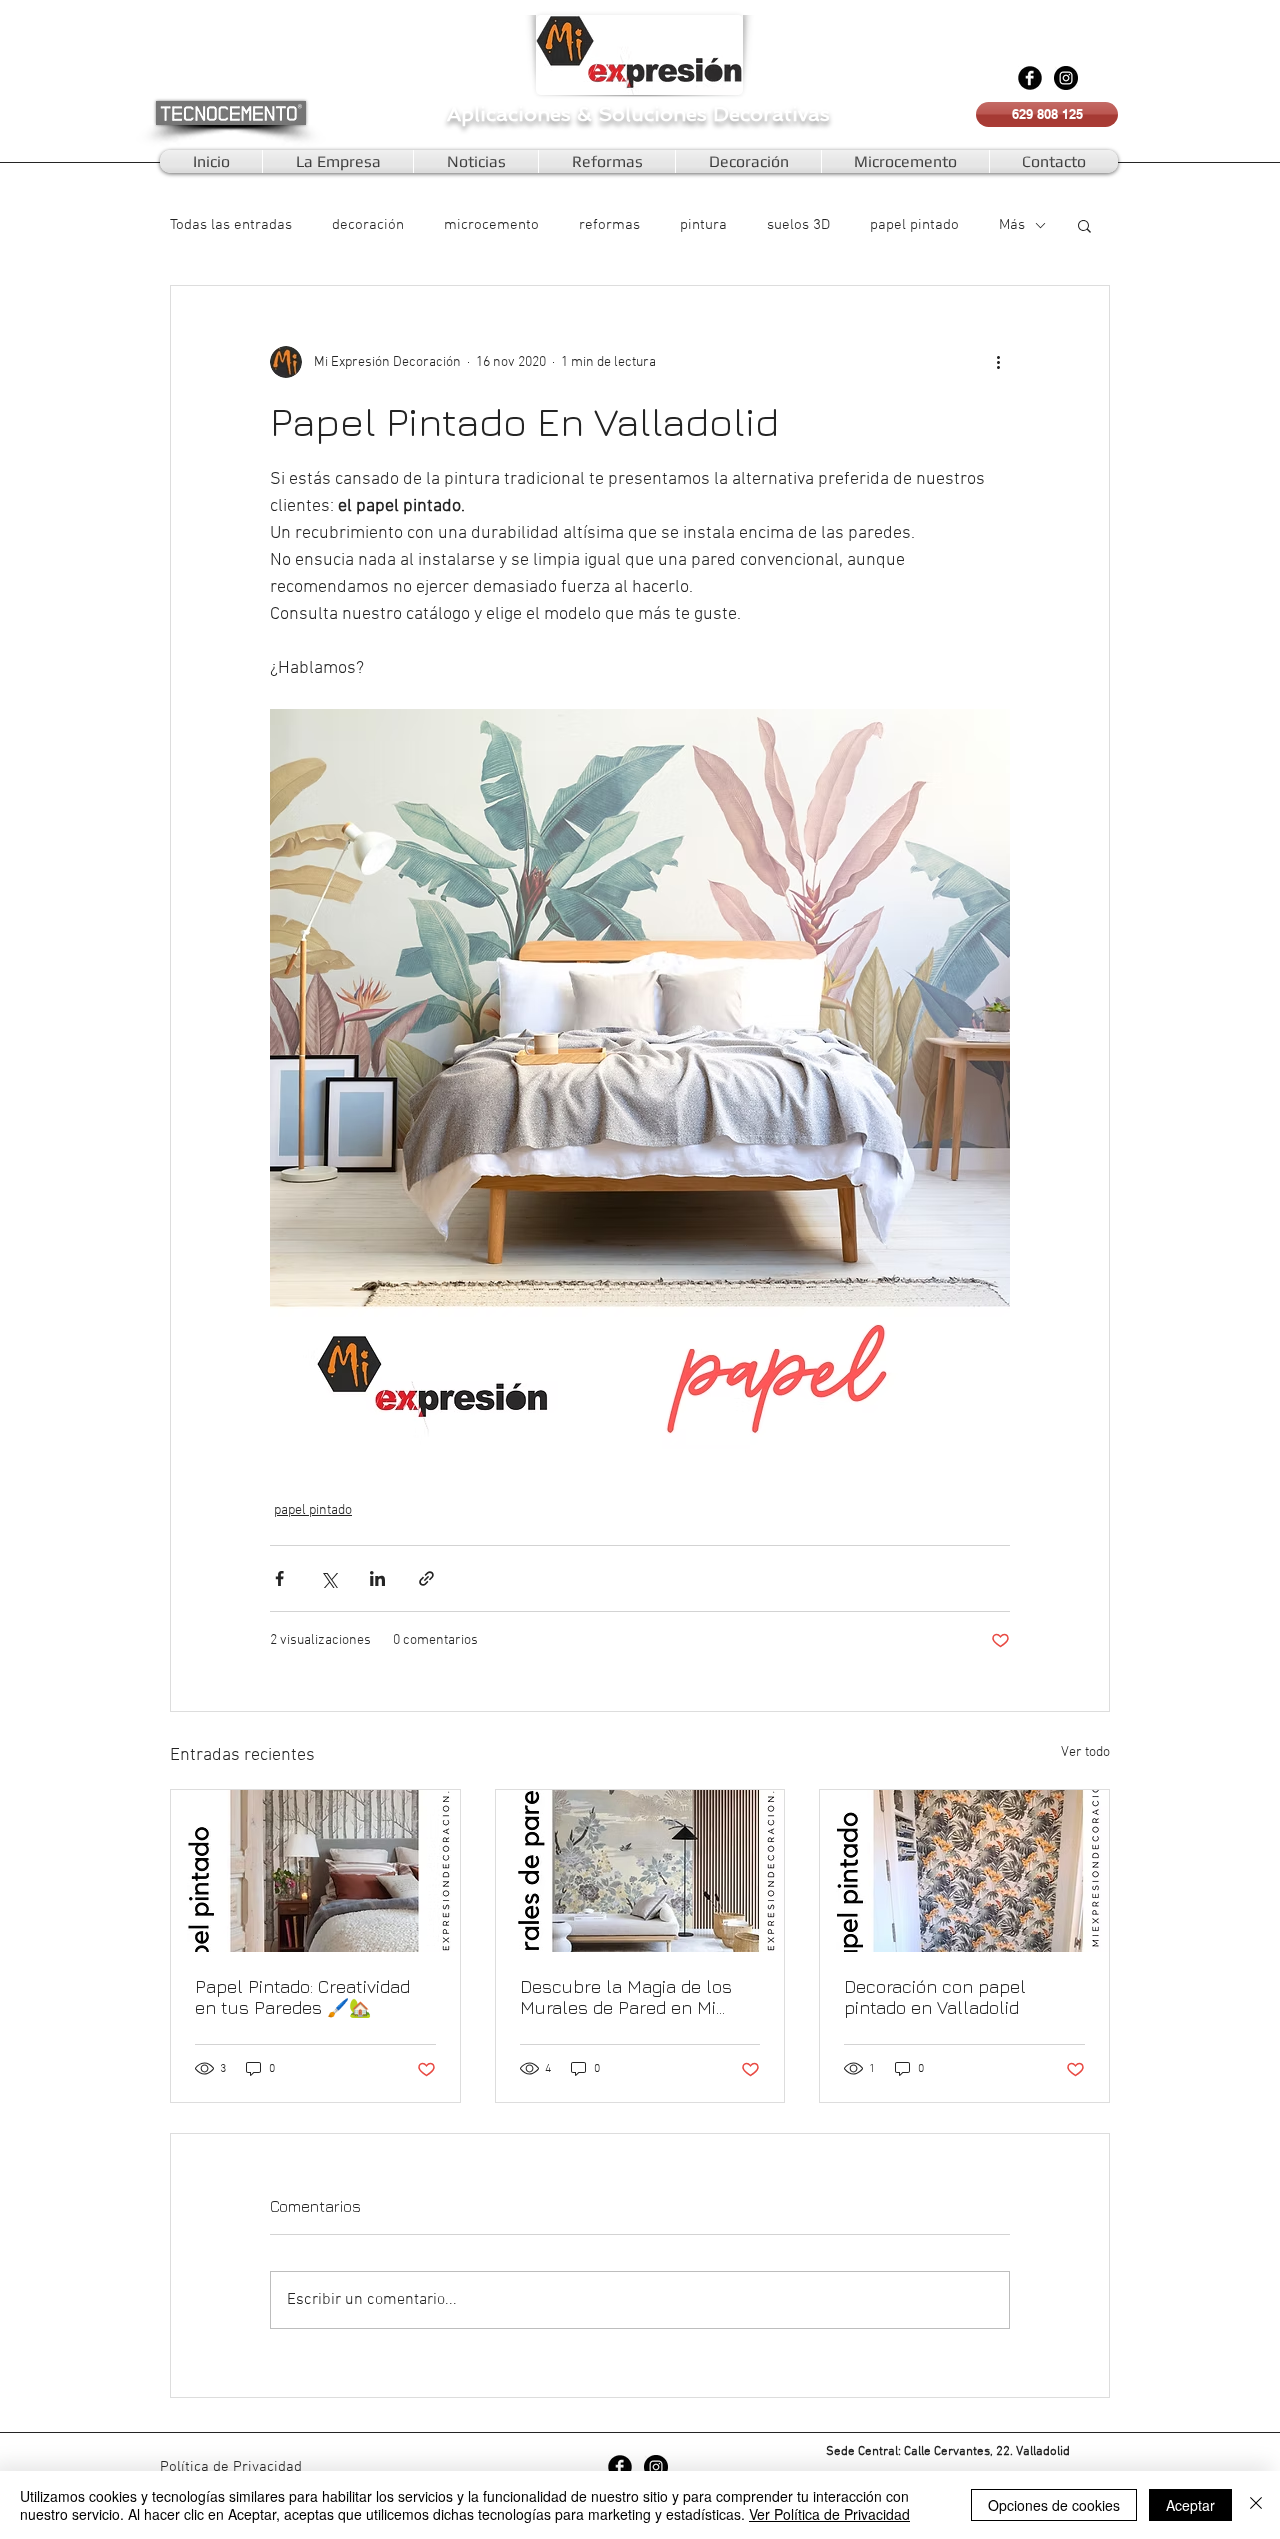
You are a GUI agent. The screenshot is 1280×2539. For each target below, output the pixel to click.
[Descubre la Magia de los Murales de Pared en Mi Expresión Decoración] (640, 1871)
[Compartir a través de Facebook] (279, 1578)
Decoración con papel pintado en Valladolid (935, 1997)
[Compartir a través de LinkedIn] (377, 1578)
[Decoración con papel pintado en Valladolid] (964, 1871)
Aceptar (1190, 2505)
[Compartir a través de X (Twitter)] (328, 1578)
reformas (609, 225)
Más (1012, 225)
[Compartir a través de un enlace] (426, 1578)
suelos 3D (798, 225)
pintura (703, 225)
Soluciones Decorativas (714, 114)
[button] (1084, 225)
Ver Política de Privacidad (829, 2514)
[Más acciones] (998, 362)
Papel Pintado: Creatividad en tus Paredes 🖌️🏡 (302, 1997)
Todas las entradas (231, 225)
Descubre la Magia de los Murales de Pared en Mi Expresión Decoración (626, 1997)
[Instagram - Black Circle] (1066, 78)
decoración (368, 225)
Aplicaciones (512, 114)
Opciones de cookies (1054, 2505)
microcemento (491, 225)
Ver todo (1085, 1752)
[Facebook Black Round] (1030, 78)
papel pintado (914, 225)
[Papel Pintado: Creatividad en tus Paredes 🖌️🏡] (315, 1871)
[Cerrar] (1256, 2505)
